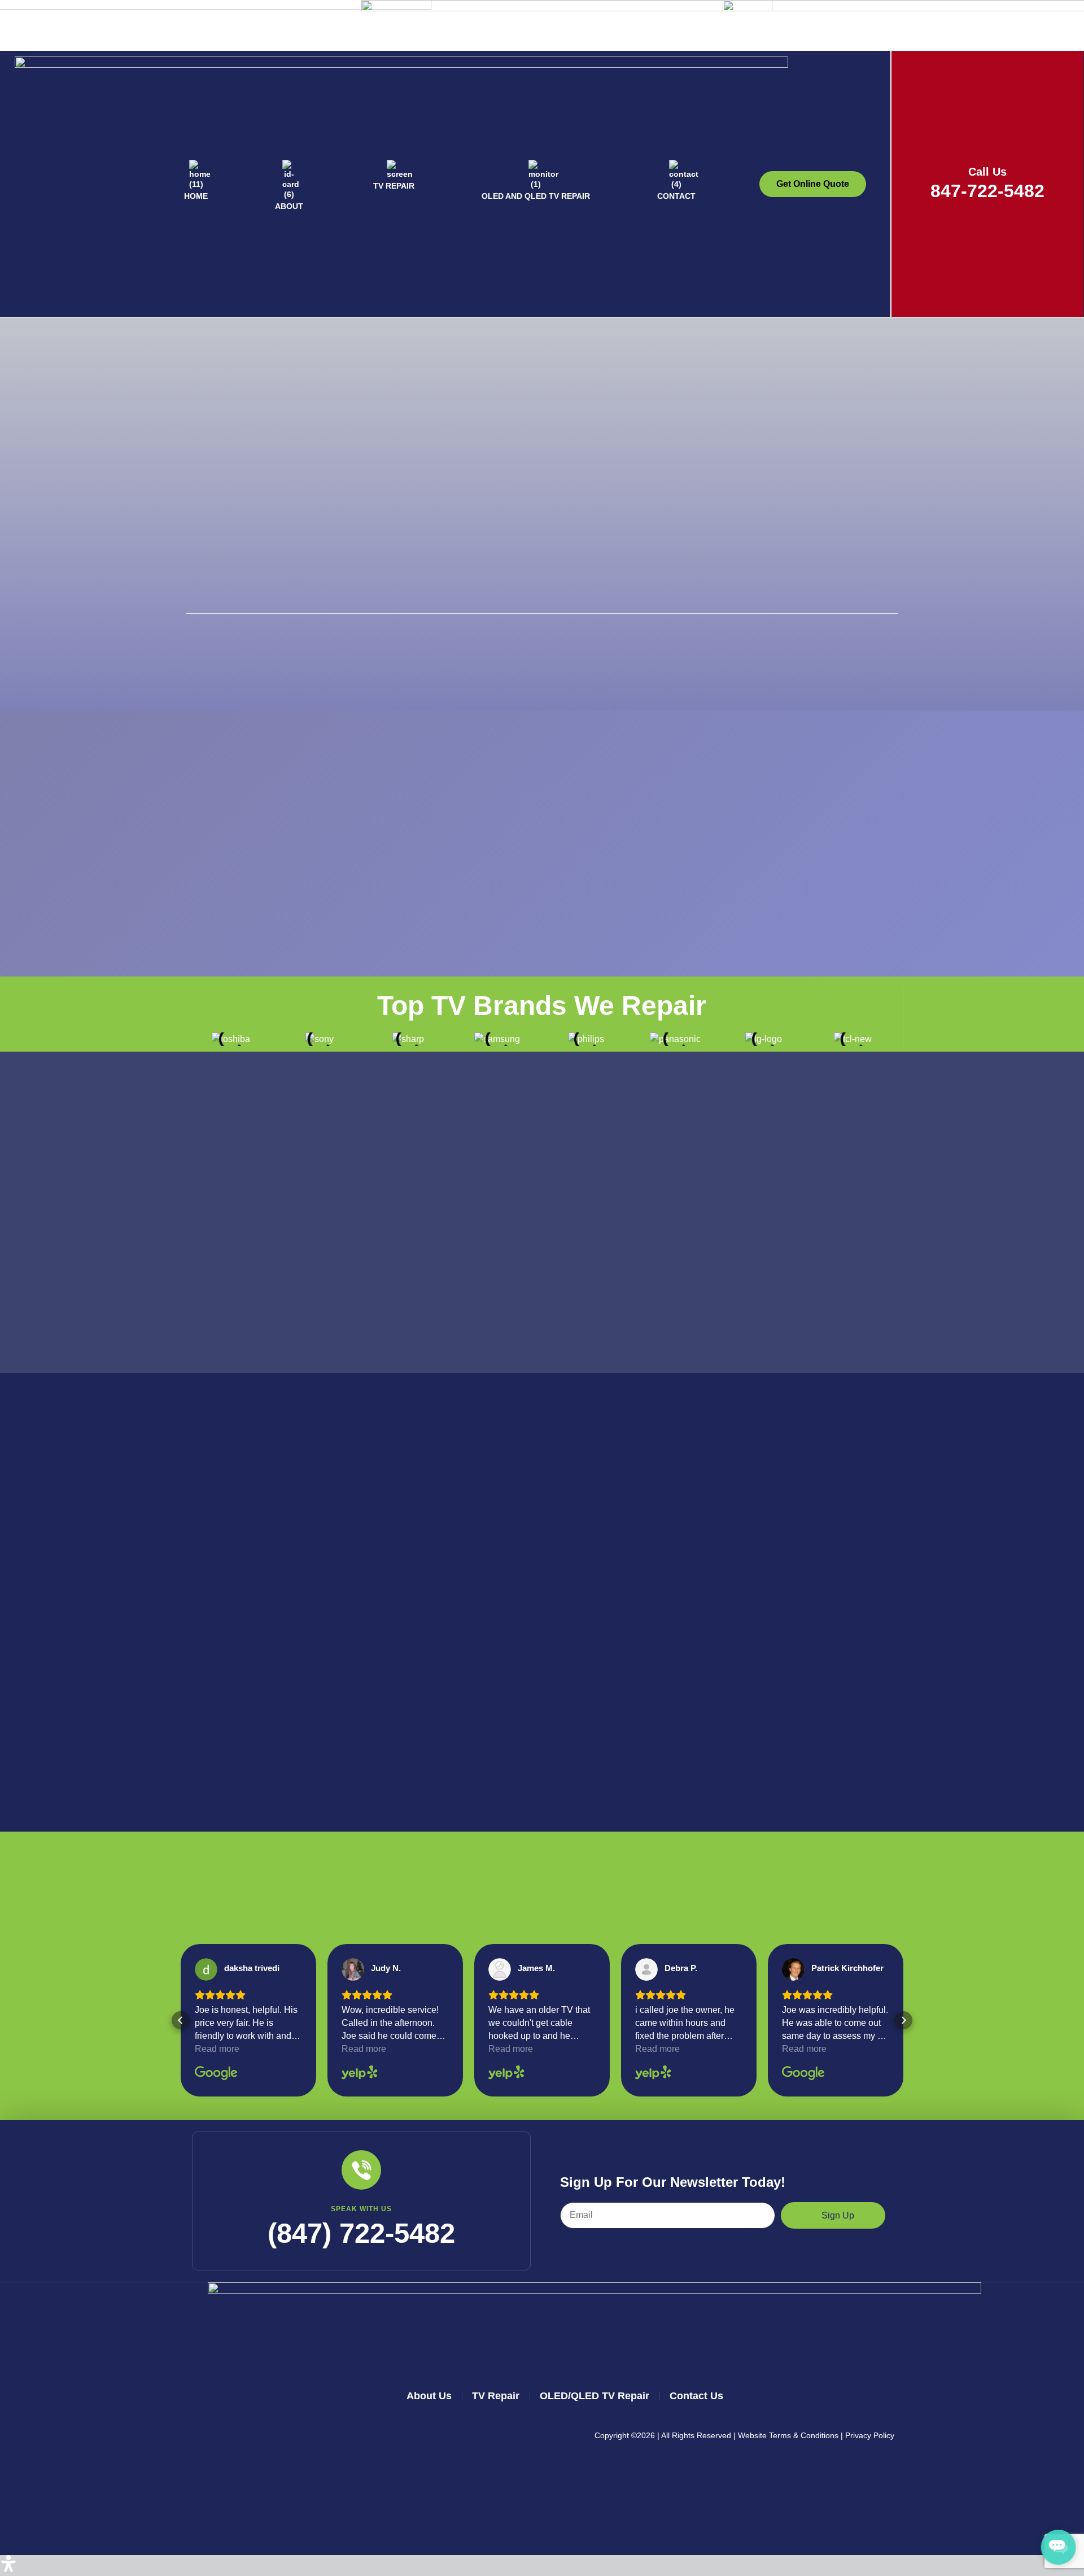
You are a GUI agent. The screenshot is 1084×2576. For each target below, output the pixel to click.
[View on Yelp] (353, 1969)
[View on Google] (206, 1969)
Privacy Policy (870, 2435)
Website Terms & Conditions (788, 2435)
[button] (181, 2020)
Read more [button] (217, 2049)
